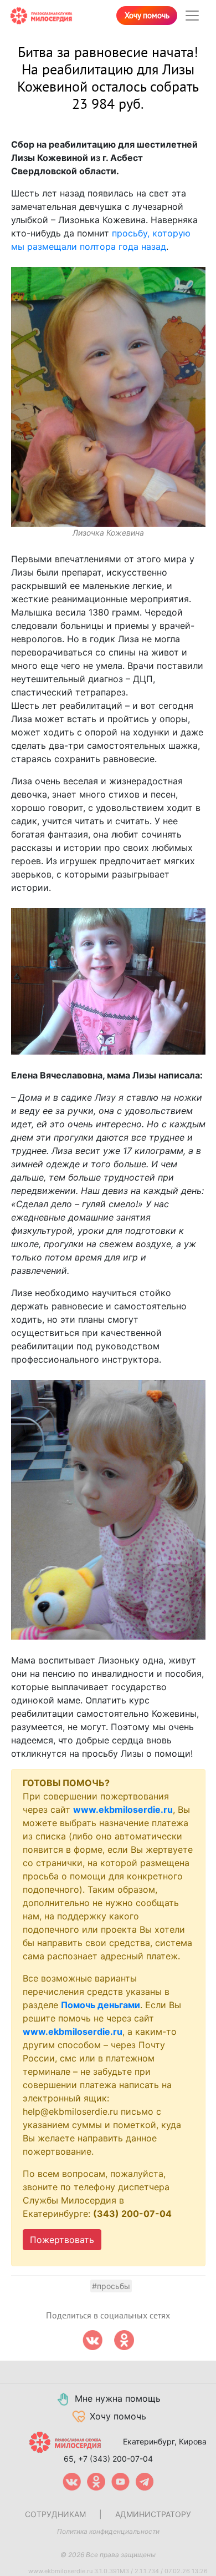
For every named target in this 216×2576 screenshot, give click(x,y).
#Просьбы (111, 2286)
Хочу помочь (147, 16)
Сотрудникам (55, 2514)
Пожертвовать (62, 2240)
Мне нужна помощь (118, 2398)
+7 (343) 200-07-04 (115, 2459)
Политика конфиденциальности (108, 2531)
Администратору (153, 2514)
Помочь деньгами (101, 2005)
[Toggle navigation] (192, 16)
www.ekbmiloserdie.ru (123, 1809)
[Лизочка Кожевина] (108, 397)
